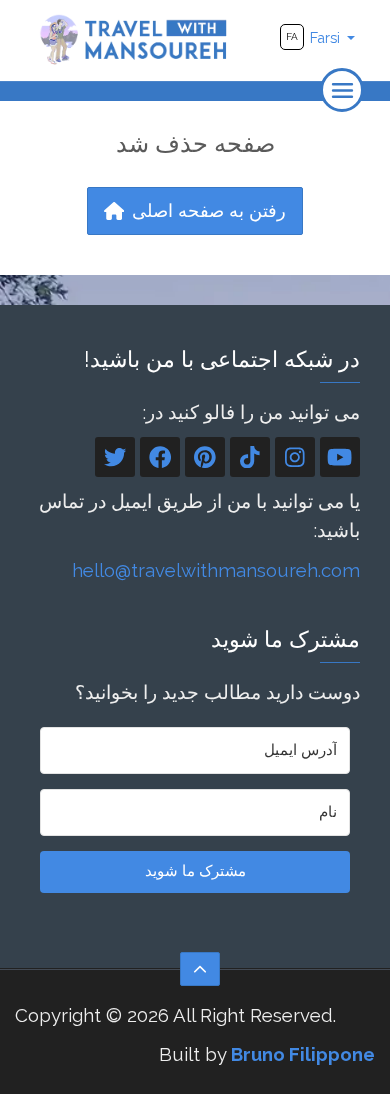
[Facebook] (160, 457)
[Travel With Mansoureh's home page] (134, 38)
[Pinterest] (205, 457)
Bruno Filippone (303, 1054)
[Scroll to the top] (200, 969)
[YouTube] (340, 457)
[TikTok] (250, 457)
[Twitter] (115, 457)
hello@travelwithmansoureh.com (216, 570)
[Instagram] (295, 457)
